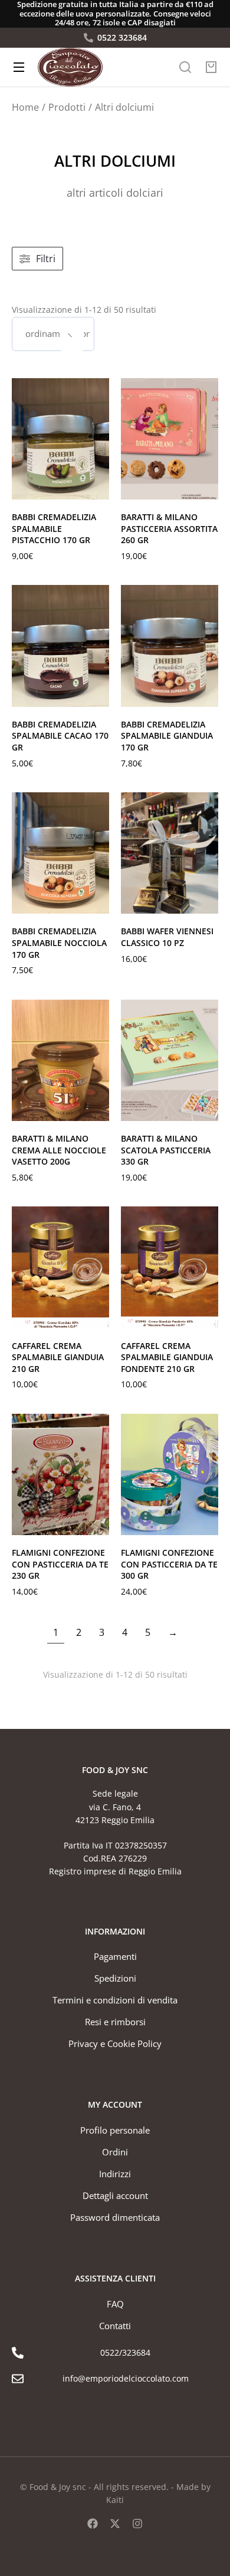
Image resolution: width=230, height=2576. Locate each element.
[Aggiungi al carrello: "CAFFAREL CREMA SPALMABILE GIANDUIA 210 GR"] (97, 1317)
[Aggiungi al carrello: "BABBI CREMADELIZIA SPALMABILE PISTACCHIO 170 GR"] (97, 488)
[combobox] (53, 334)
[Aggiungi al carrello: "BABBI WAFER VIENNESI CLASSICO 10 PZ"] (206, 902)
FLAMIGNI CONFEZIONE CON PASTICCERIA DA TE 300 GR (169, 1564)
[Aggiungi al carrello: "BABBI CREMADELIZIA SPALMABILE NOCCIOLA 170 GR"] (97, 902)
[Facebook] (93, 2524)
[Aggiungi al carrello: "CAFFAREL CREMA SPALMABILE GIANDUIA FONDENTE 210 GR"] (206, 1317)
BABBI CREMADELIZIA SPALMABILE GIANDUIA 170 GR (167, 736)
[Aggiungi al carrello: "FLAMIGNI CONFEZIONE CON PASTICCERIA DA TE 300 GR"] (206, 1523)
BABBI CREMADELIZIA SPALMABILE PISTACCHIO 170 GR (54, 528)
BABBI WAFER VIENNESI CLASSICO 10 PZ (167, 937)
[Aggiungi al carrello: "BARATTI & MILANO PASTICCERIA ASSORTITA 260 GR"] (206, 488)
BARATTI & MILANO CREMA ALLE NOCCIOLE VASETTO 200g (59, 1150)
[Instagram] (137, 2524)
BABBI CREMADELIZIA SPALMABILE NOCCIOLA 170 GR (59, 943)
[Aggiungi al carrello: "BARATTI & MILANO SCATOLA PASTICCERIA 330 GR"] (206, 1109)
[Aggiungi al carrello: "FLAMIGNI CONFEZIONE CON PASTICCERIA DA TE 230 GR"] (97, 1523)
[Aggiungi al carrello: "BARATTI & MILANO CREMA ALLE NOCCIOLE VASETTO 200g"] (97, 1109)
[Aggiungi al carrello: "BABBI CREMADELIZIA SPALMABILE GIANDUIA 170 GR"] (206, 695)
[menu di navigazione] (19, 67)
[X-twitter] (115, 2524)
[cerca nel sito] (185, 67)
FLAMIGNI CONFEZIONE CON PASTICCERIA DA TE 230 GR (60, 1564)
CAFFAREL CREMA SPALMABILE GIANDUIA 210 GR (58, 1357)
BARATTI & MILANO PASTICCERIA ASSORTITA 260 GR (169, 528)
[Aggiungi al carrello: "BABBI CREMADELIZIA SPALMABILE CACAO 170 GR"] (97, 695)
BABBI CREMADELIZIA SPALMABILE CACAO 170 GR (60, 736)
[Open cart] (211, 67)
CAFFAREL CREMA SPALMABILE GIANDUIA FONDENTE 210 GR (167, 1357)
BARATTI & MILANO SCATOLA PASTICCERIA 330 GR (166, 1150)
